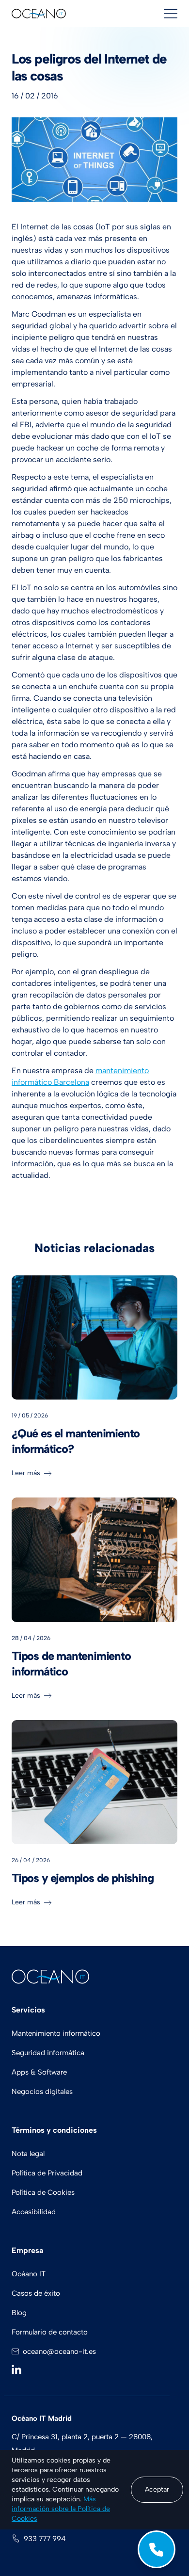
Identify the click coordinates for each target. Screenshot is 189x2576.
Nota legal (28, 2154)
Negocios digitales (42, 2092)
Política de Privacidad (47, 2173)
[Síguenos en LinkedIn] (18, 2369)
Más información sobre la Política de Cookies (61, 2509)
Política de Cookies (43, 2192)
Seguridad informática (48, 2053)
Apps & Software (39, 2072)
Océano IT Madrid (42, 2418)
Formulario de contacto (50, 2332)
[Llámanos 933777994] (157, 2549)
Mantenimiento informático (56, 2033)
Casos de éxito (36, 2293)
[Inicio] (39, 14)
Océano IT (29, 2274)
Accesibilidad (34, 2212)
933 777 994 (45, 2539)
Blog (19, 2313)
